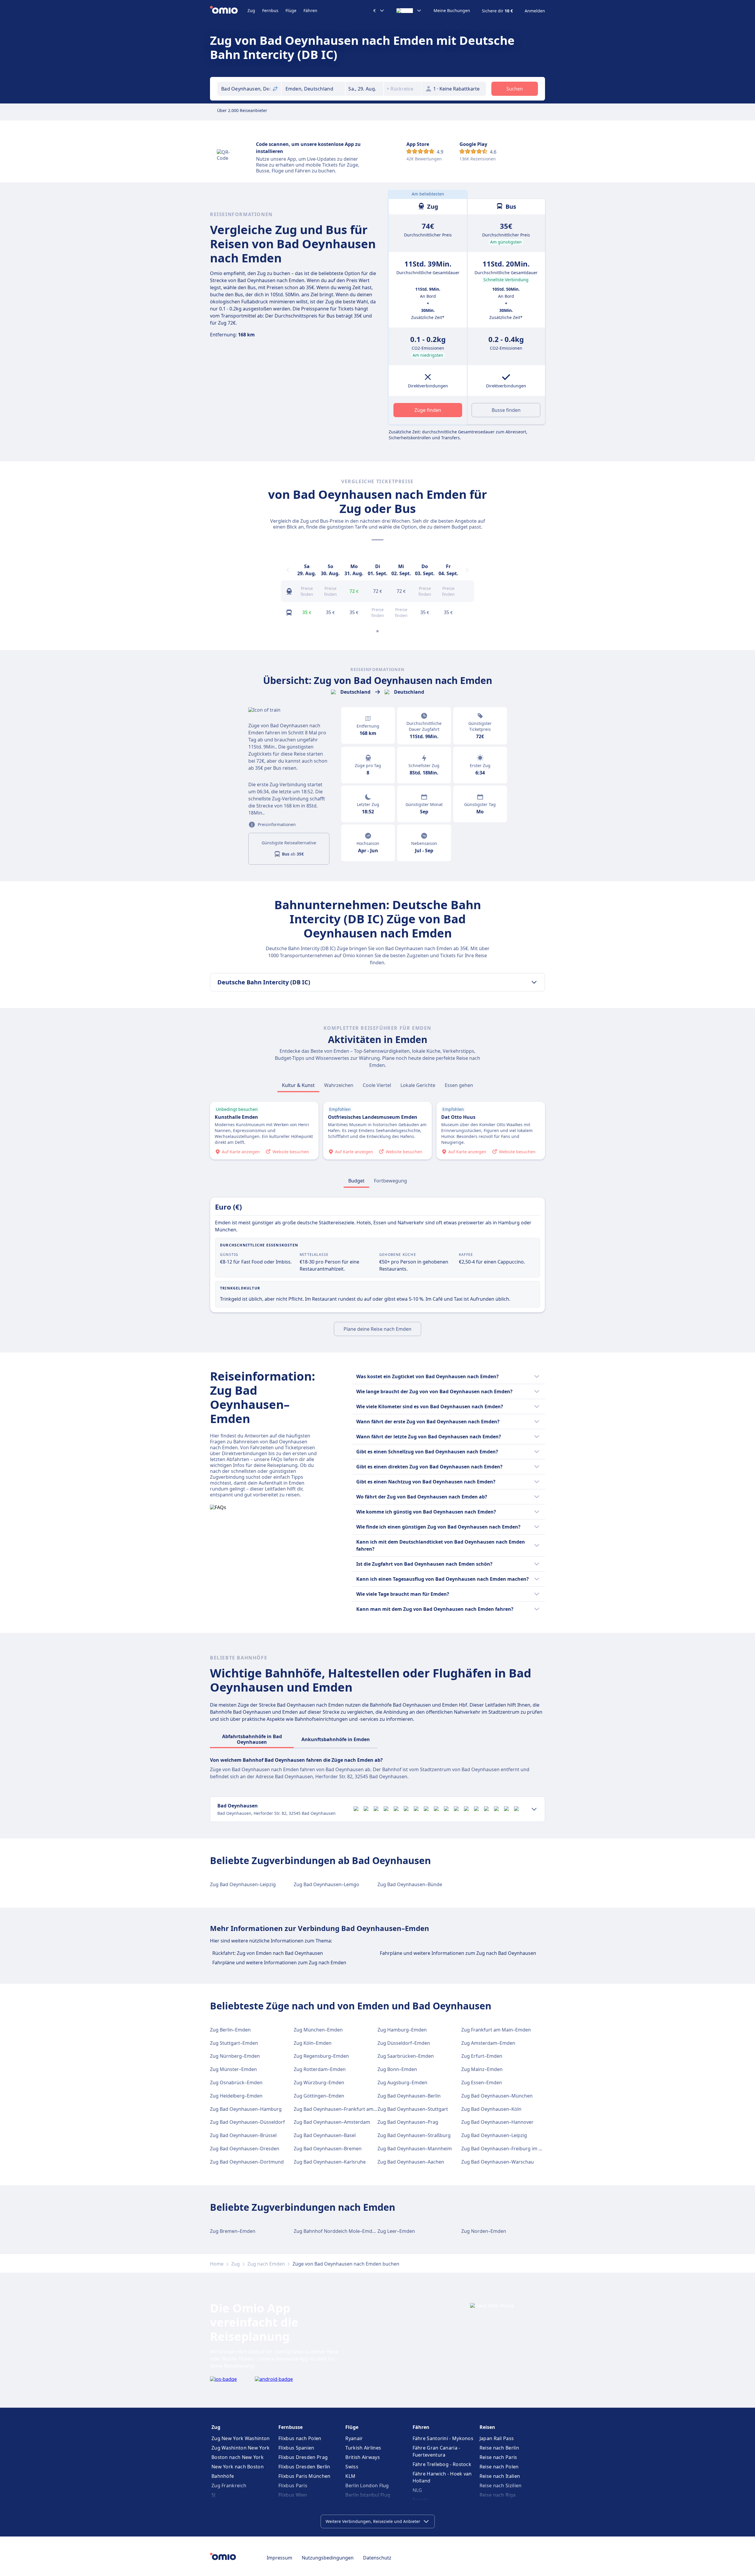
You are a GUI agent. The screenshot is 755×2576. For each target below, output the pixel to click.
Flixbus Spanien (296, 2448)
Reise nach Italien (500, 2476)
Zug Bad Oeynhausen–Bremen (328, 2149)
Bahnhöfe (223, 2476)
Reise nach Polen (499, 2467)
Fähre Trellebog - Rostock (442, 2464)
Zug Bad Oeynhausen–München (497, 2096)
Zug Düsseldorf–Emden (404, 2043)
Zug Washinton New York (241, 2448)
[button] (365, 89)
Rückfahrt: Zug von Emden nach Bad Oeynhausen (268, 1953)
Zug (251, 10)
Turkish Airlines (363, 2448)
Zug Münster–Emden (233, 2069)
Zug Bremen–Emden (233, 2231)
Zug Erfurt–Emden (482, 2056)
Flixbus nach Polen (300, 2438)
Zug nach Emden (266, 2264)
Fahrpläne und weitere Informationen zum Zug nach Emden (279, 1963)
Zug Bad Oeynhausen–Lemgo (326, 1884)
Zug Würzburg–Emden (319, 2082)
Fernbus (270, 10)
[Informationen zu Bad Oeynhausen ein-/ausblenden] (534, 1809)
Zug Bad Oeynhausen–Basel (325, 2135)
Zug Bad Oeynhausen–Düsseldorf (247, 2122)
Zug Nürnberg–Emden (235, 2056)
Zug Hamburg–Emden (402, 2030)
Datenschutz (377, 2558)
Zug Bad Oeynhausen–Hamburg (246, 2109)
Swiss (352, 2467)
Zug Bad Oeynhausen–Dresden (245, 2149)
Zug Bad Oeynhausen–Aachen (411, 2162)
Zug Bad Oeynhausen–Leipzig (243, 1884)
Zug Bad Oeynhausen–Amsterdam (332, 2122)
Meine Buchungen (452, 11)
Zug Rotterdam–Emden (320, 2069)
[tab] (298, 1085)
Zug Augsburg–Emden (402, 2082)
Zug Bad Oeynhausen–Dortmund (247, 2162)
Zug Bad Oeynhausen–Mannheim (415, 2149)
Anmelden (535, 11)
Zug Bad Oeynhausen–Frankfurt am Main (340, 2109)
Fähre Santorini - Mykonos (443, 2438)
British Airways (363, 2457)
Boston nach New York (238, 2457)
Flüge (291, 10)
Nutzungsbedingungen (328, 2558)
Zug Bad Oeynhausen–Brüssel (243, 2135)
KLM (350, 2476)
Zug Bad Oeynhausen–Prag (408, 2122)
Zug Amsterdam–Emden (488, 2043)
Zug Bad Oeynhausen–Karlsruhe (330, 2162)
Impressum (279, 2558)
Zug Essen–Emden (482, 2082)
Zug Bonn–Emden (397, 2069)
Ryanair (354, 2438)
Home (217, 2264)
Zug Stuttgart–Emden (234, 2043)
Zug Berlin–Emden (230, 2030)
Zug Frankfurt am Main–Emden (496, 2030)
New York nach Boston (238, 2467)
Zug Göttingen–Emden (319, 2096)
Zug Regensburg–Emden (321, 2056)
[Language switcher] (409, 11)
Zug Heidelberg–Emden (236, 2096)
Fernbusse (290, 2427)
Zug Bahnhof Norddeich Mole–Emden (336, 2231)
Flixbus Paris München (304, 2476)
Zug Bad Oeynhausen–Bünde (410, 1884)
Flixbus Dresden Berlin (304, 2467)
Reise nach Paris (498, 2457)
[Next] (467, 570)
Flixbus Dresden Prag (303, 2457)
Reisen (487, 2427)
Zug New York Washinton (241, 2438)
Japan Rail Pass (497, 2438)
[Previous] (288, 570)
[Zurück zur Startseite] (229, 11)
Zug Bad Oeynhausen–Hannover (497, 2122)
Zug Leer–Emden (396, 2231)
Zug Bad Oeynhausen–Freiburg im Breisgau (510, 2149)
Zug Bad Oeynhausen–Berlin (409, 2096)
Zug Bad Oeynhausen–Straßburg (414, 2135)
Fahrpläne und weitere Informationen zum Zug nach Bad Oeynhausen (458, 1953)
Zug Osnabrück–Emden (236, 2082)
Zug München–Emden (318, 2030)
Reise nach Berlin (499, 2448)
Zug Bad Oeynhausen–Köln (491, 2109)
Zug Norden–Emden (484, 2231)
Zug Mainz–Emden (482, 2069)
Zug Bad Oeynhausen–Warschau (498, 2162)
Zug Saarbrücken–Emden (406, 2056)
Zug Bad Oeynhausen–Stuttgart (413, 2109)
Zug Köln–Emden (313, 2043)
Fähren (310, 10)
